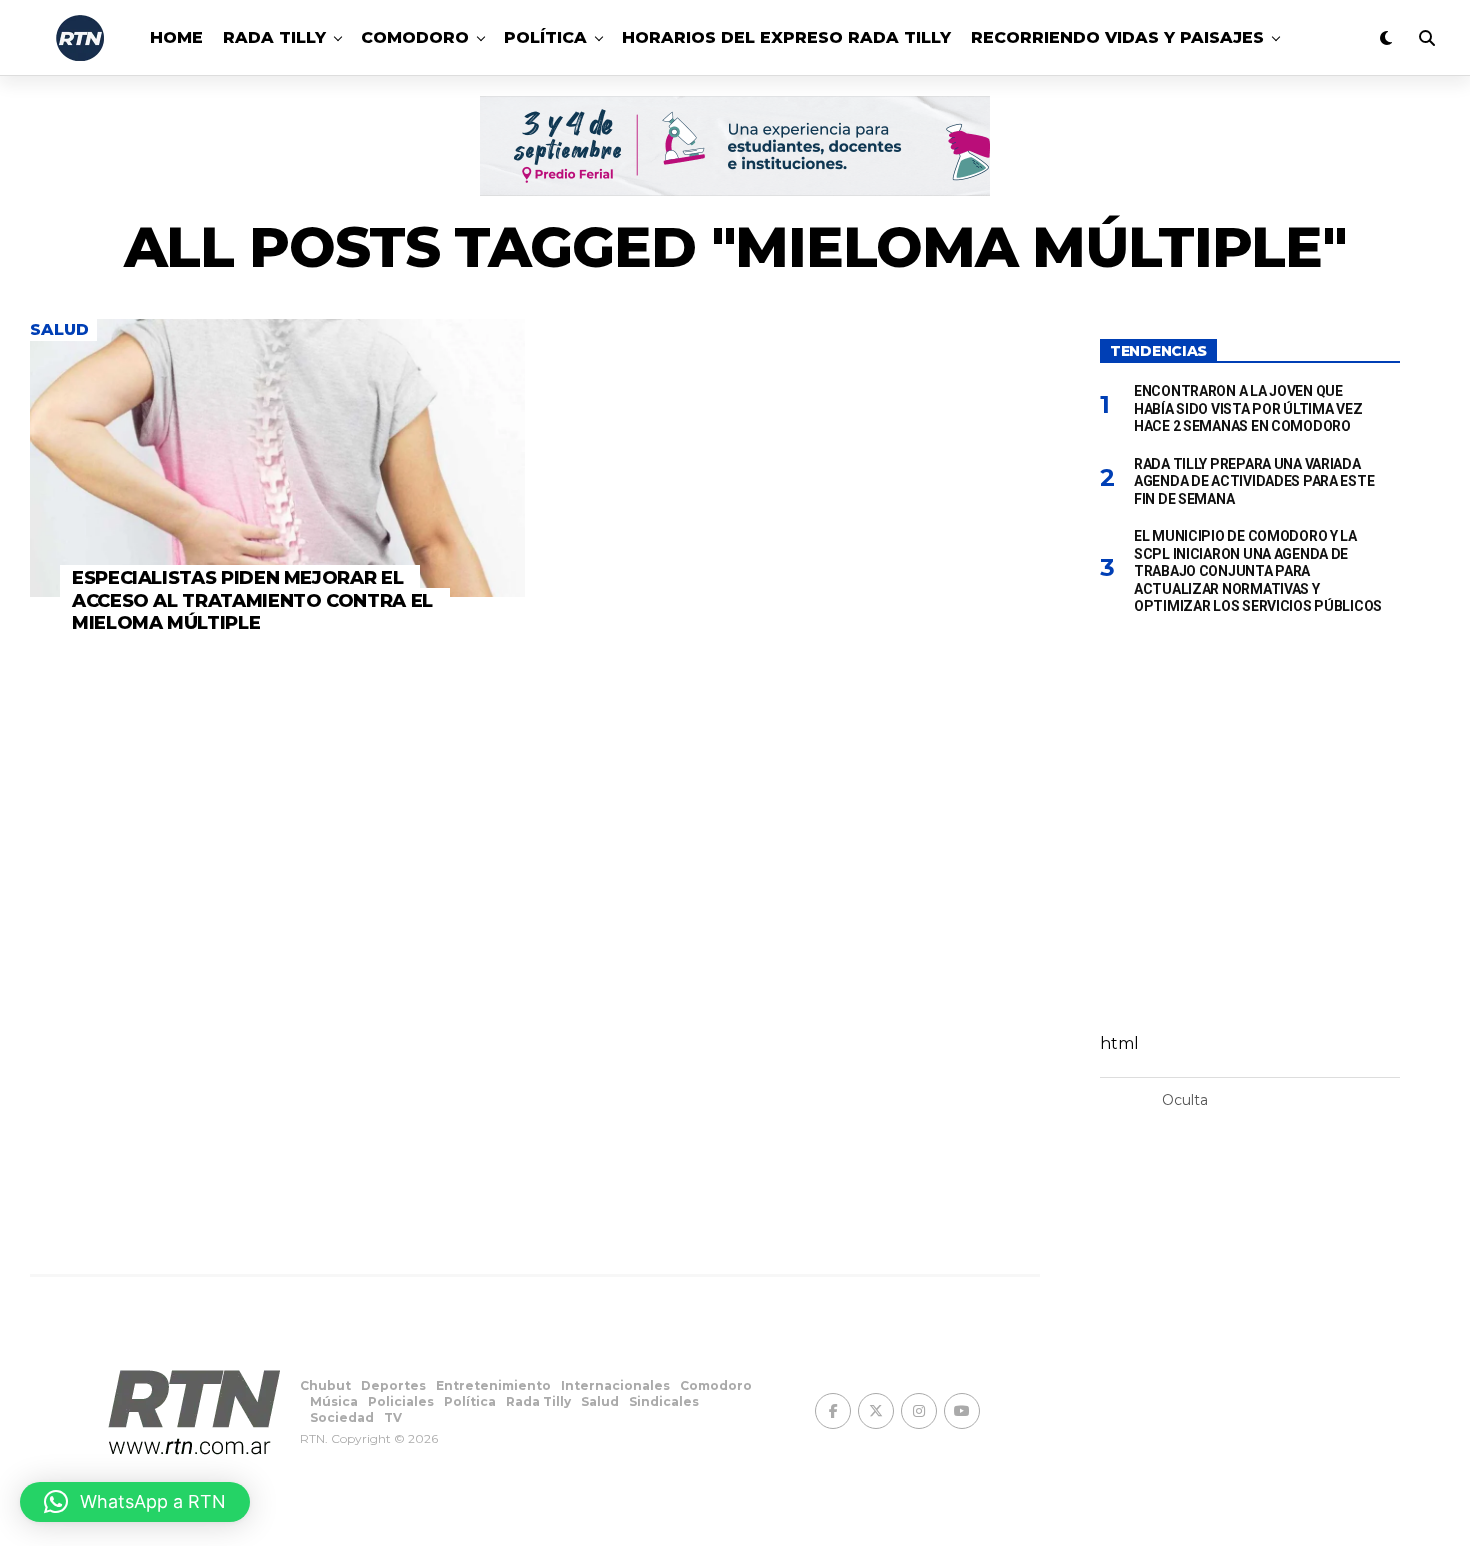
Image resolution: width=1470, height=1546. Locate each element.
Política (545, 37)
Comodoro (415, 37)
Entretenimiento (493, 1385)
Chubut (325, 1385)
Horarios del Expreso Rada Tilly (786, 37)
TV (393, 1417)
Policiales (401, 1401)
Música (334, 1401)
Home (176, 37)
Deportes (393, 1385)
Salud (600, 1401)
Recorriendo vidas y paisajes (1117, 37)
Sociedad (342, 1417)
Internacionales (615, 1385)
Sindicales (664, 1401)
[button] (135, 1502)
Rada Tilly (274, 37)
